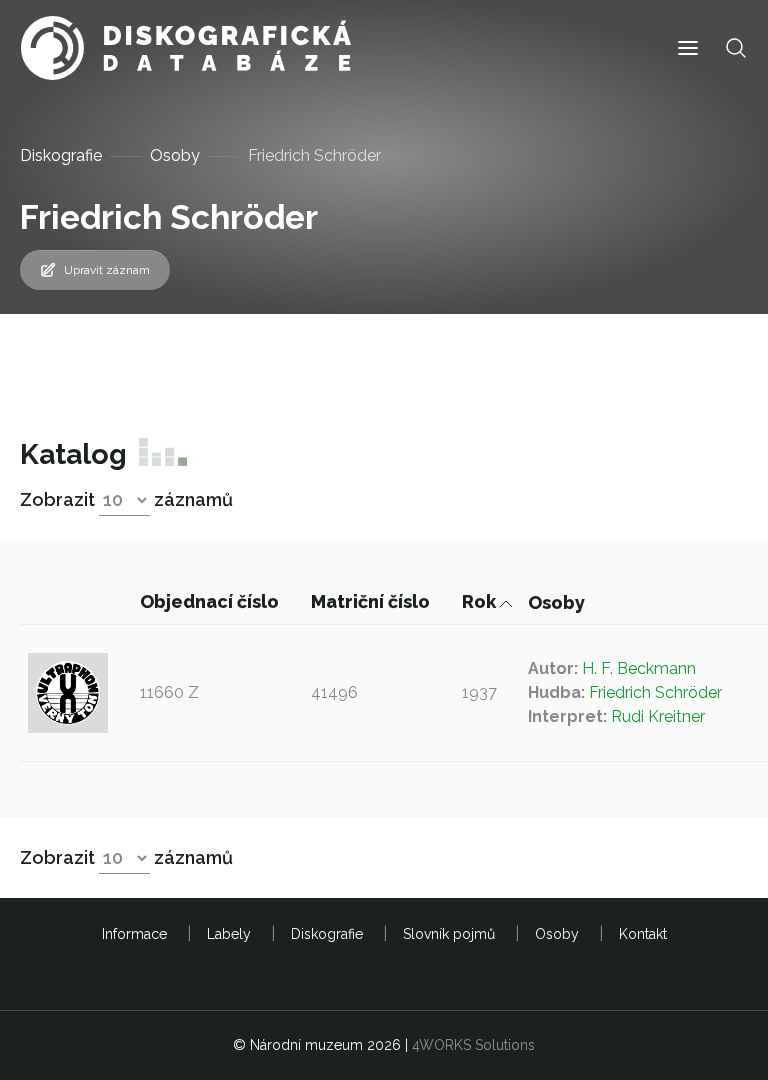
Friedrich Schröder (655, 692)
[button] (688, 48)
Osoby (175, 155)
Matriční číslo (372, 601)
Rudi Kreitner (658, 716)
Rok (481, 601)
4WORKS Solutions (473, 1045)
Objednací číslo (211, 601)
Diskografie (61, 155)
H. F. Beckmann (639, 668)
